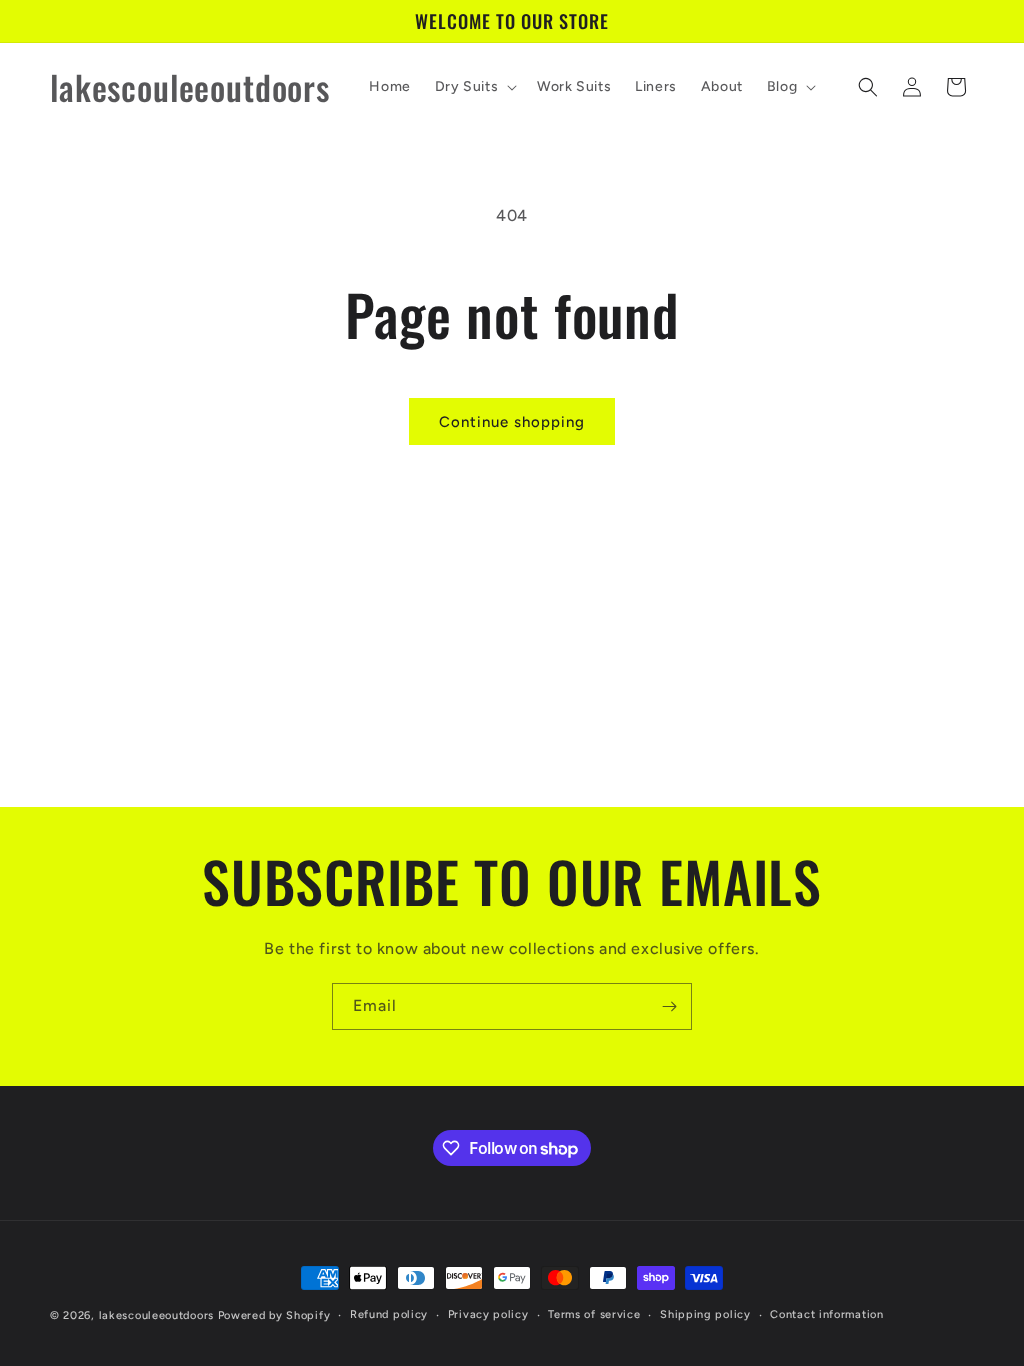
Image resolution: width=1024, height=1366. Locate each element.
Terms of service (594, 1314)
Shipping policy (705, 1314)
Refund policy (389, 1314)
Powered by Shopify (274, 1315)
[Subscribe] (669, 1006)
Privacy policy (488, 1314)
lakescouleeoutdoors (156, 1315)
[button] (474, 87)
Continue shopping (512, 422)
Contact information (826, 1314)
